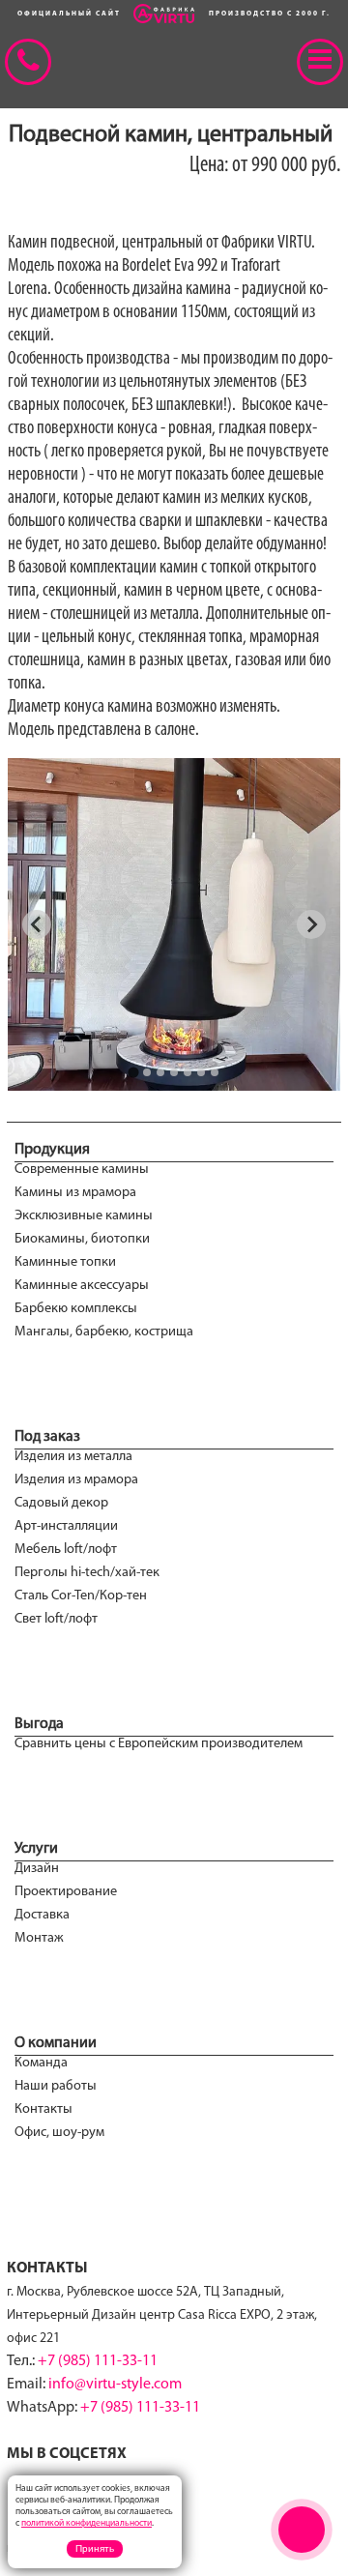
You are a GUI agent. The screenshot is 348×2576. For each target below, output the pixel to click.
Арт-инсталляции (66, 1526)
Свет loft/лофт (56, 1619)
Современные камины (82, 1170)
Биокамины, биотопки (82, 1239)
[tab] (133, 1072)
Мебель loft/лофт (66, 1550)
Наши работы (56, 2086)
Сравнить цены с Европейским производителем (159, 1744)
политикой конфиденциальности (87, 2523)
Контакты (43, 2109)
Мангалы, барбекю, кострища (104, 1332)
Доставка (42, 1915)
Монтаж (39, 1938)
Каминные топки (65, 1262)
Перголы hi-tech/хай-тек (87, 1573)
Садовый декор (61, 1503)
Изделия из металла (73, 1457)
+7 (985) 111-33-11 (98, 2361)
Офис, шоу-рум (59, 2133)
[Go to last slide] (37, 924)
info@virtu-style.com (115, 2385)
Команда (41, 2063)
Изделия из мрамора (76, 1480)
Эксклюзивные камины (84, 1216)
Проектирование (66, 1892)
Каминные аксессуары (82, 1286)
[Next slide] (311, 924)
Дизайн (37, 1869)
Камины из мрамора (75, 1193)
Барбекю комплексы (76, 1309)
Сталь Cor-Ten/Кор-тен (81, 1596)
